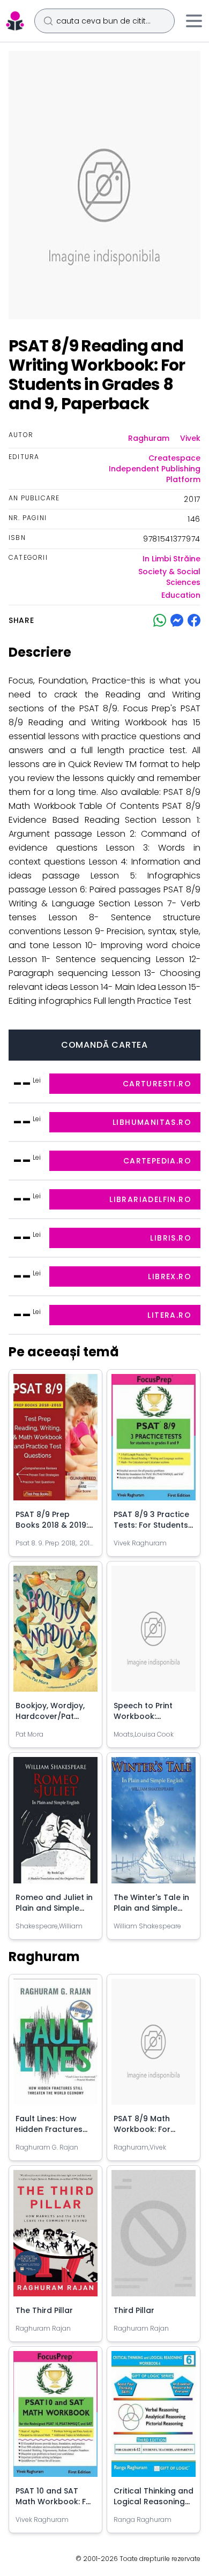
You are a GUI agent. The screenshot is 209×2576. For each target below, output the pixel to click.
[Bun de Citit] (15, 21)
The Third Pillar (44, 2310)
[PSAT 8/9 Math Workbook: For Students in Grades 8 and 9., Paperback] (154, 2046)
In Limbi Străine (171, 559)
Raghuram (149, 438)
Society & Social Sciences (169, 577)
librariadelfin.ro (150, 1199)
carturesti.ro (157, 1084)
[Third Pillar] (154, 2237)
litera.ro (169, 1315)
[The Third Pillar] (55, 2237)
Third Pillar (134, 2310)
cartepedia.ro (157, 1161)
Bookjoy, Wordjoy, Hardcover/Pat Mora (50, 1716)
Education (181, 595)
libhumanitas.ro (152, 1122)
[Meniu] (194, 21)
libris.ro (171, 1238)
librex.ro (170, 1276)
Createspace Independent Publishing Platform (155, 469)
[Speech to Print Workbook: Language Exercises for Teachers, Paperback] (154, 1633)
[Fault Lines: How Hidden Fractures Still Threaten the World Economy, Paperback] (55, 2046)
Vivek (190, 438)
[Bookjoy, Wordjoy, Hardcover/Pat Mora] (55, 1633)
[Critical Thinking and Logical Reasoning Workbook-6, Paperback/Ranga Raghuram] (154, 2419)
